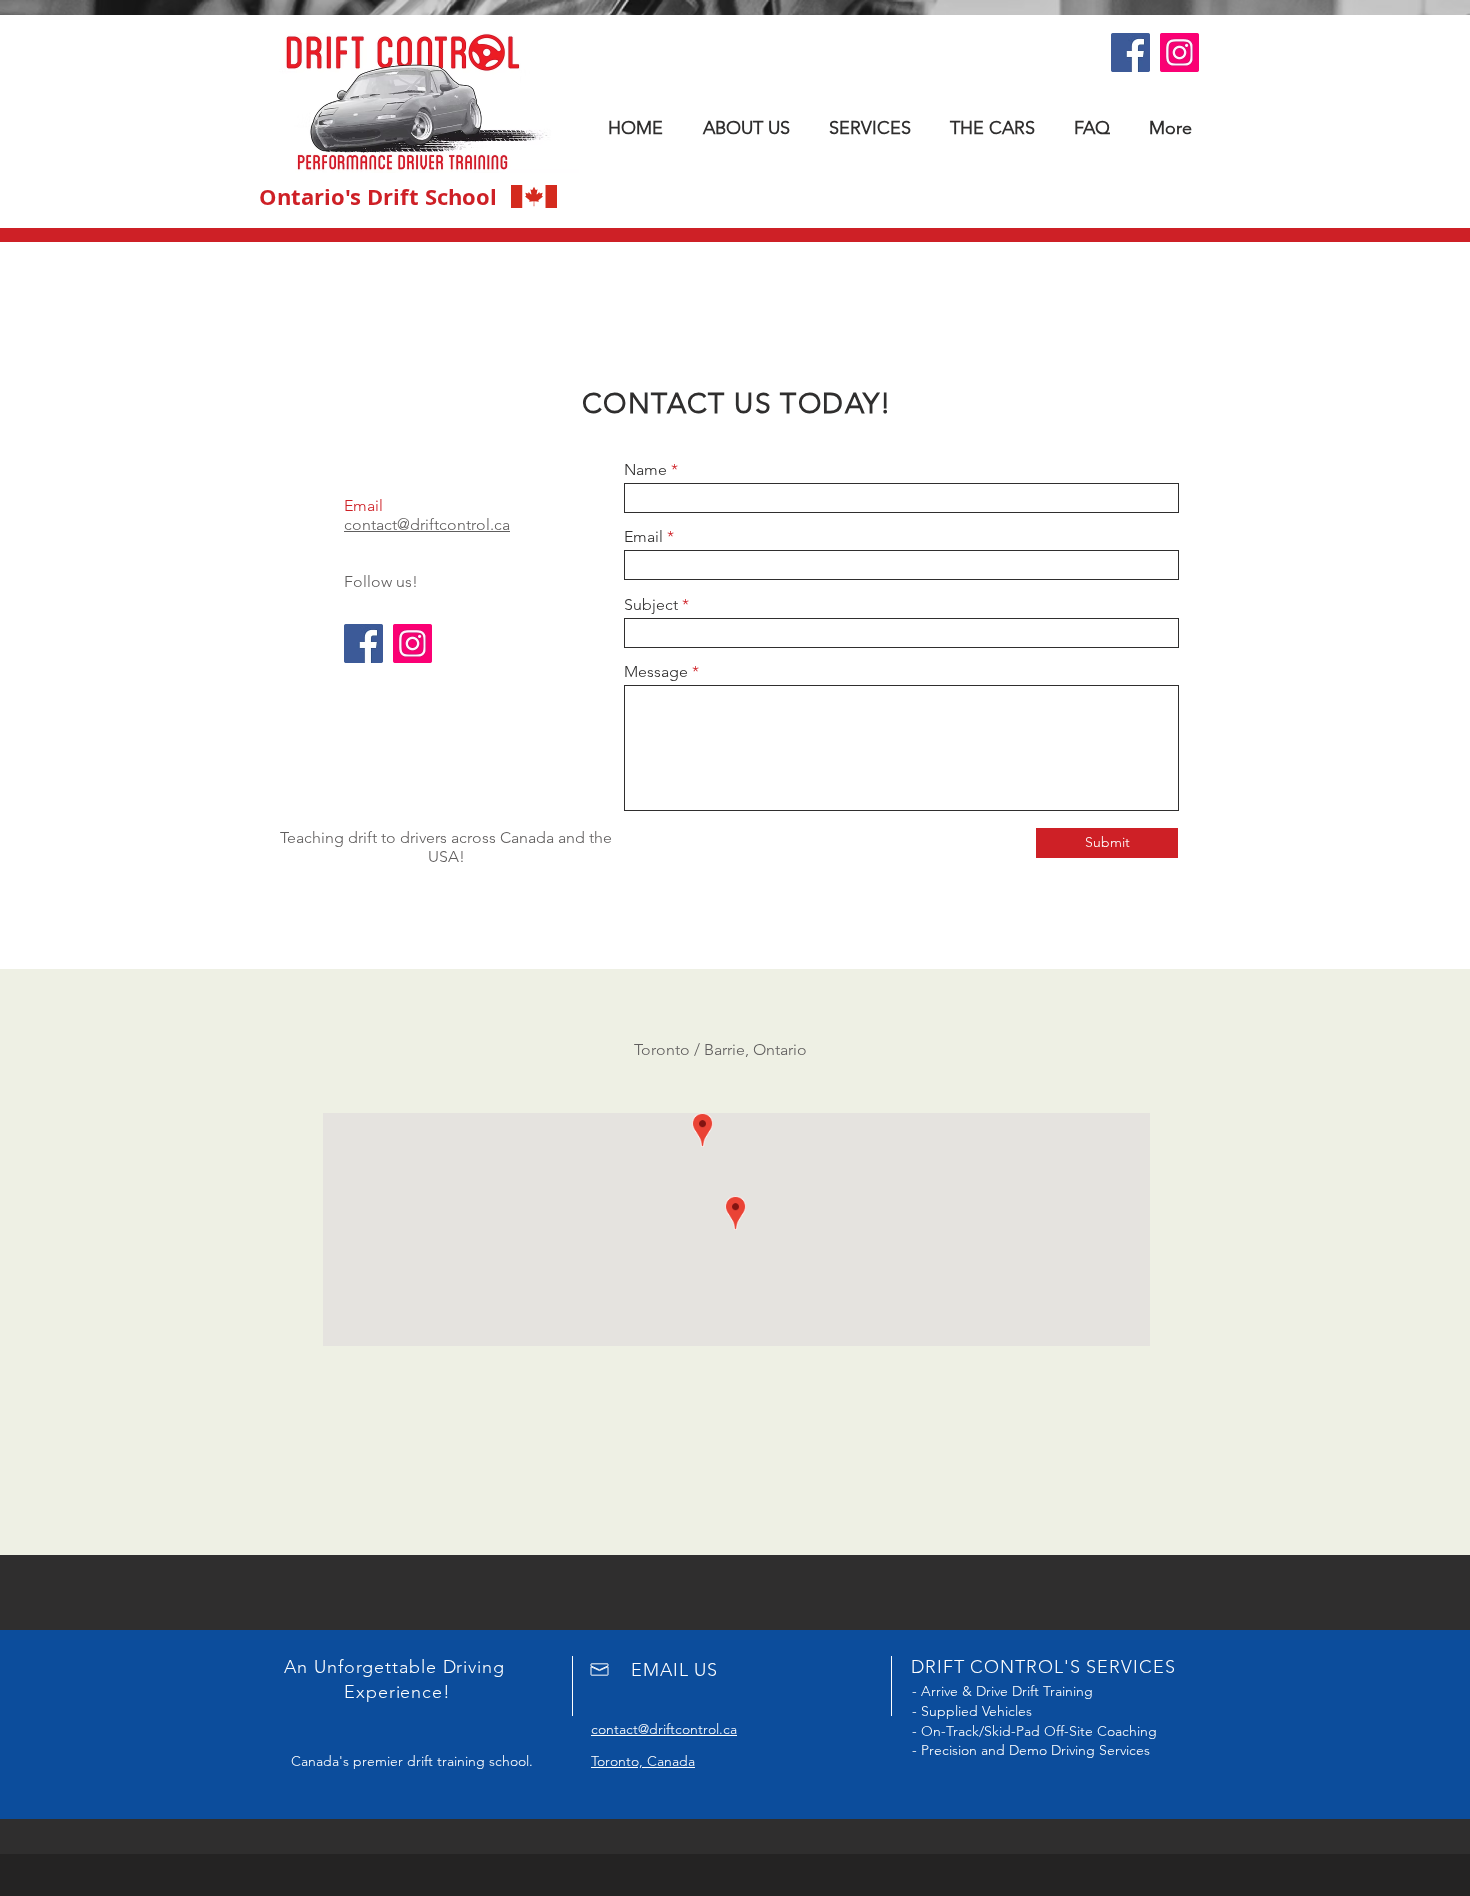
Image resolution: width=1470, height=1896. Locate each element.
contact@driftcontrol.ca (427, 524)
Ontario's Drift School (378, 196)
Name (645, 470)
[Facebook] (1130, 52)
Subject (651, 605)
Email (643, 537)
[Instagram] (1179, 52)
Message (656, 672)
